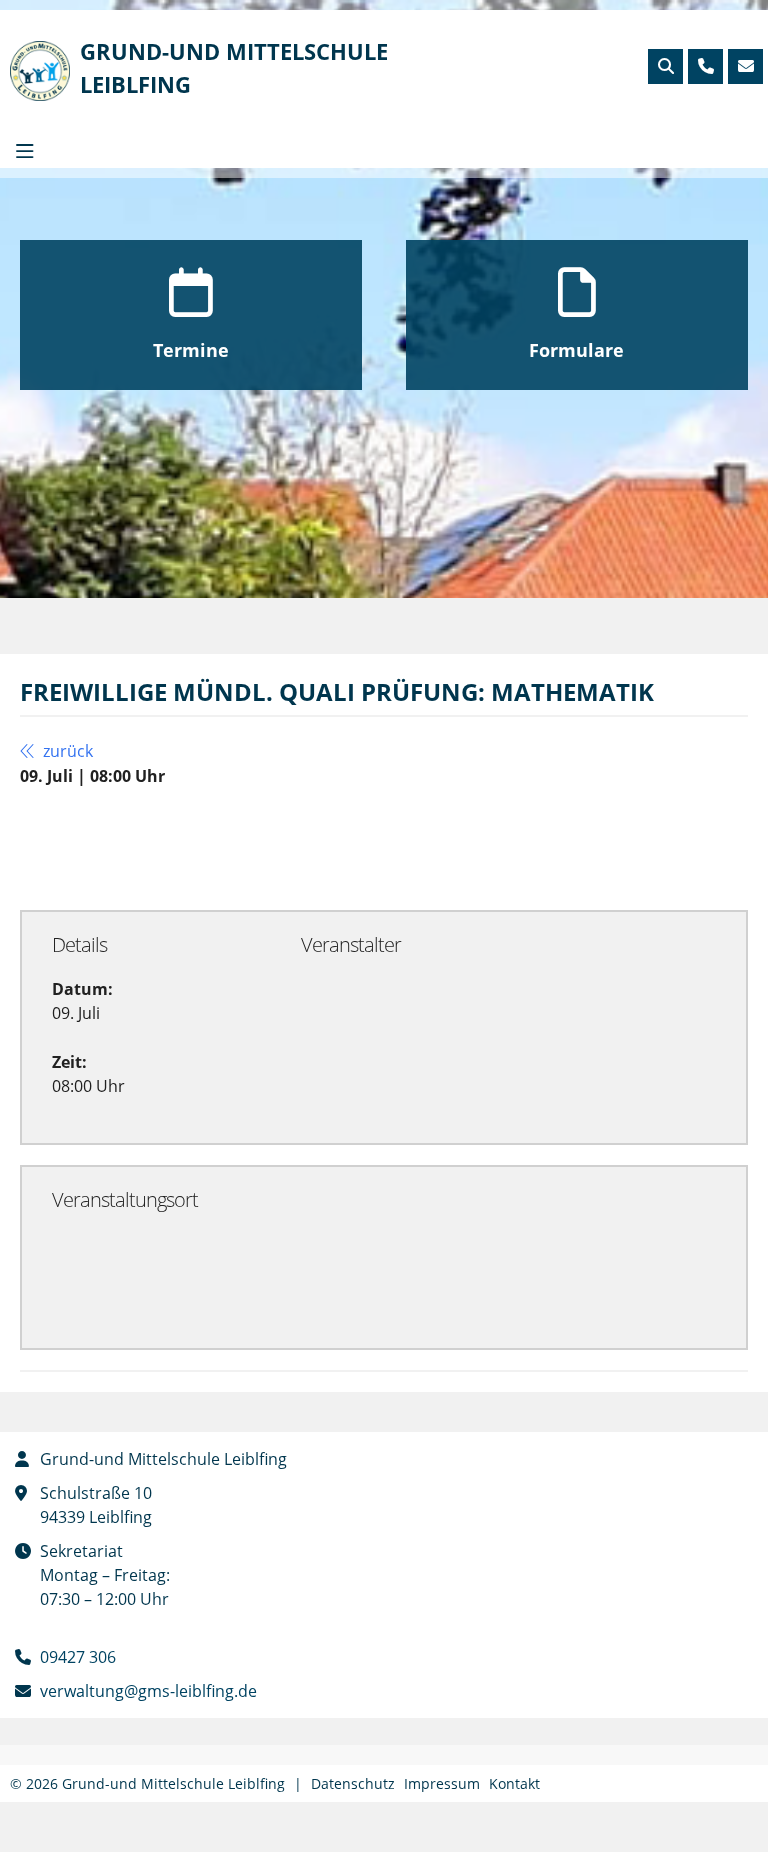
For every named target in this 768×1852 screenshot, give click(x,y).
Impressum (442, 1783)
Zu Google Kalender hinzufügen (179, 847)
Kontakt (514, 1783)
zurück (66, 751)
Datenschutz (353, 1783)
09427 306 (78, 1657)
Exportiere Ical (430, 847)
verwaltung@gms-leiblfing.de (148, 1691)
